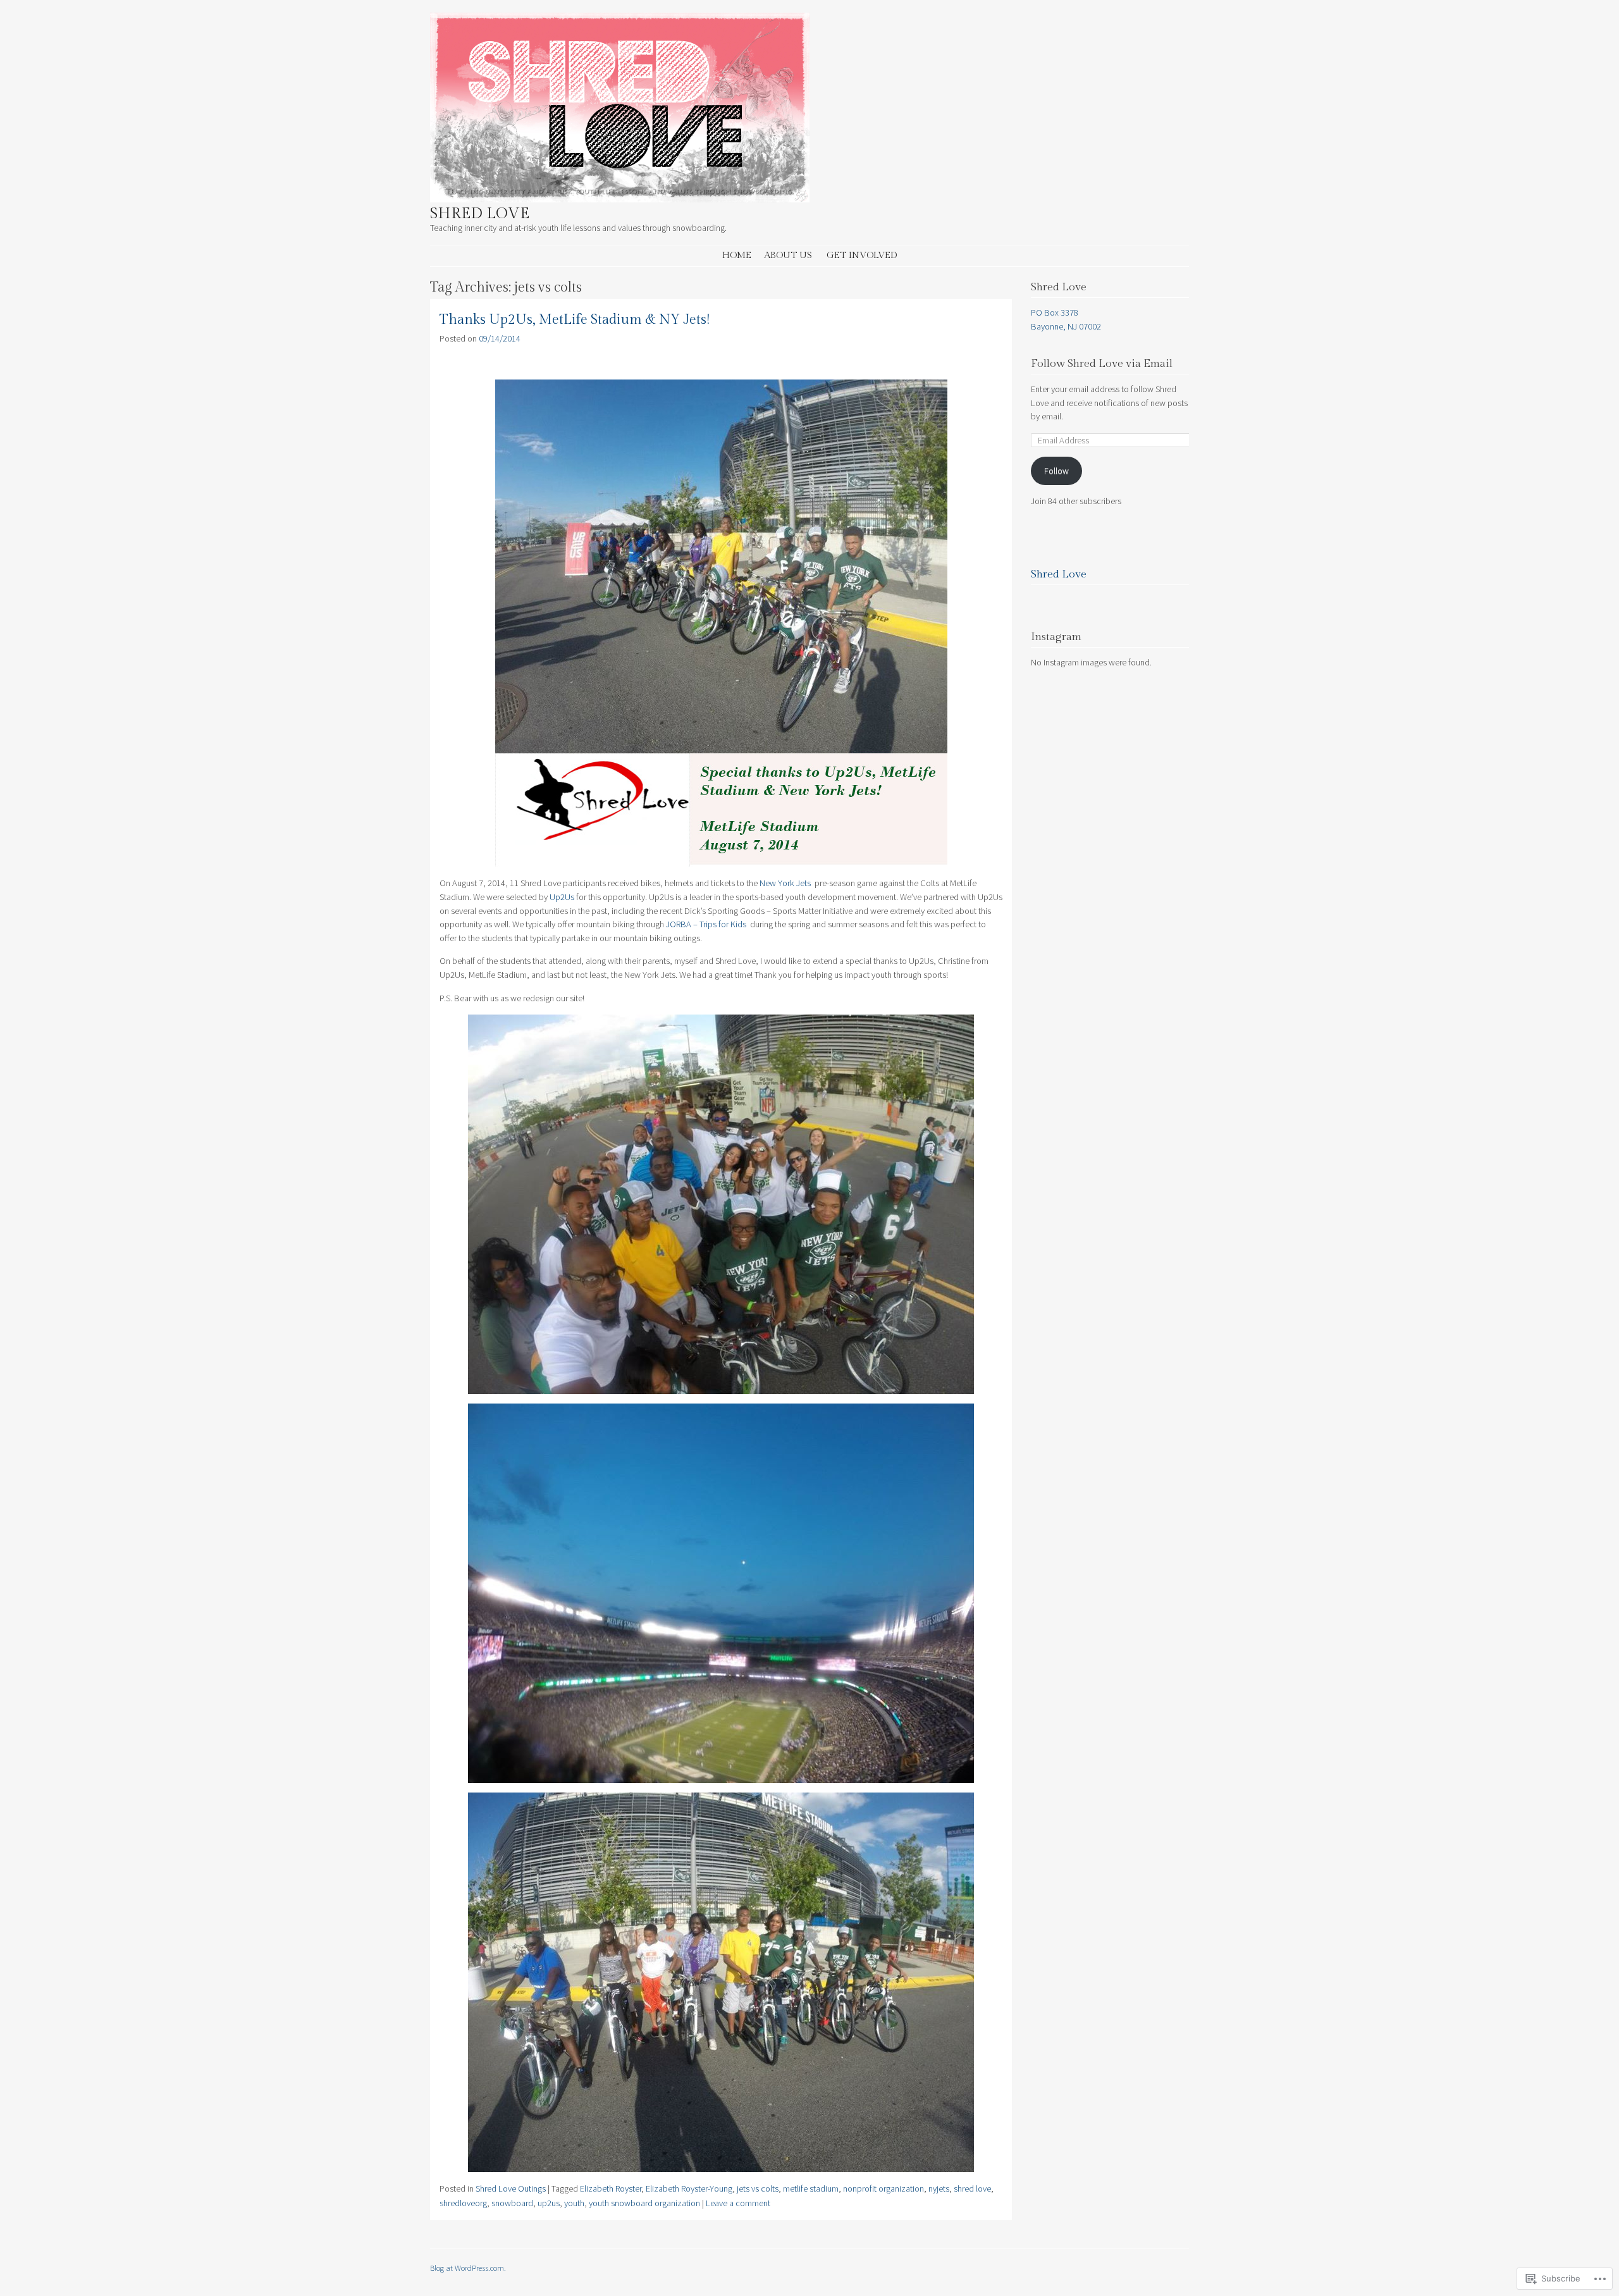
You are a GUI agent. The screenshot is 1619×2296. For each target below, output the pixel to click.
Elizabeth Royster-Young (689, 2188)
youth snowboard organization (644, 2203)
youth (574, 2203)
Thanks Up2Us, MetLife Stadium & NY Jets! (575, 320)
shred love (972, 2188)
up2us (549, 2203)
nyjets (939, 2188)
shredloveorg (463, 2203)
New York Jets (786, 883)
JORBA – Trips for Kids (707, 924)
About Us (788, 255)
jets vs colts (758, 2188)
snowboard (512, 2203)
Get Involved (862, 255)
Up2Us (562, 897)
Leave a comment (738, 2203)
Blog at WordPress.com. (468, 2268)
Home (737, 255)
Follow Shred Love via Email (1102, 364)
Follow (1056, 471)
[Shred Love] (620, 199)
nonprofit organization (883, 2188)
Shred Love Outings (511, 2188)
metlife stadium (811, 2188)
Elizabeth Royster (611, 2188)
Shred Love (480, 214)
